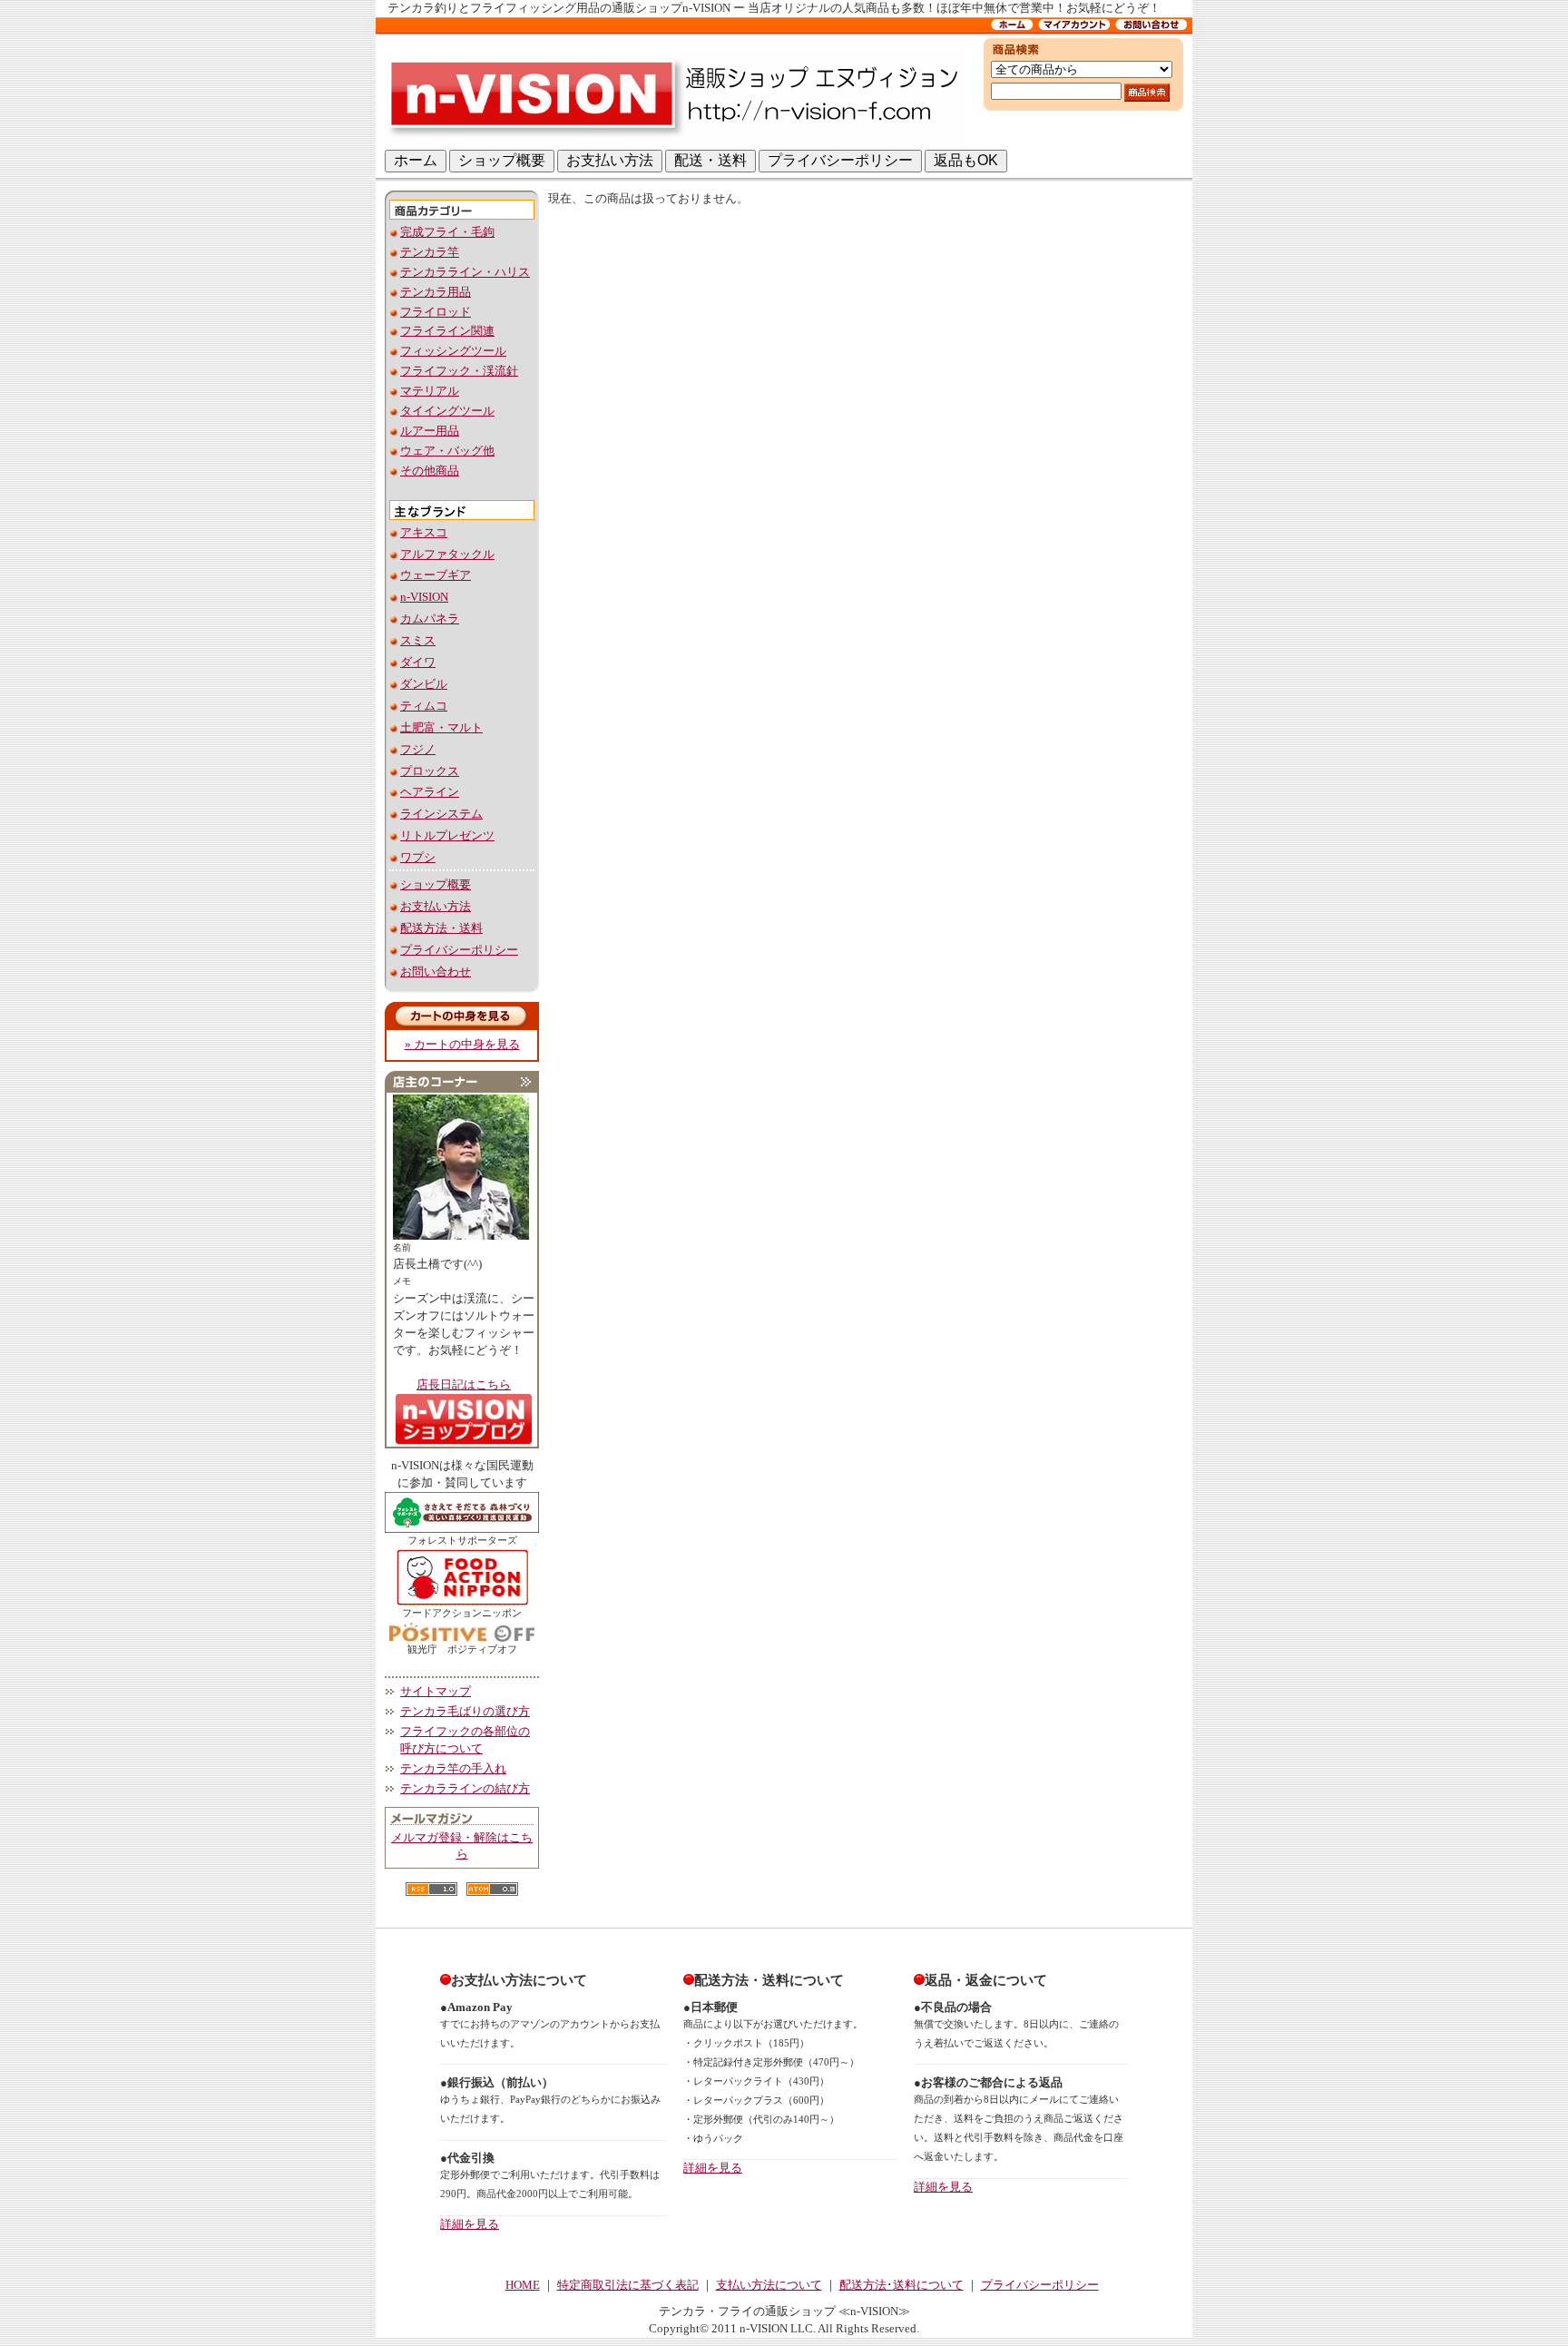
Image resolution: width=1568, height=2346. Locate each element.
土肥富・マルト (441, 728)
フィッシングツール (453, 351)
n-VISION (424, 597)
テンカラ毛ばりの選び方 (465, 1712)
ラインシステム (441, 814)
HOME (523, 2285)
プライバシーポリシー (459, 950)
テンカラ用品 (436, 292)
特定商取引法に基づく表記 (628, 2285)
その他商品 (430, 471)
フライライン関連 (447, 331)
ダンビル (424, 684)
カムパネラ (430, 619)
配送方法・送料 (441, 928)
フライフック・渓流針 (459, 371)
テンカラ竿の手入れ (453, 1769)
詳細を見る (470, 2224)
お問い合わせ (436, 972)
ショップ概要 (436, 885)
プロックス (430, 771)
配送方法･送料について (902, 2285)
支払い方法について (769, 2285)
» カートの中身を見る (462, 1045)
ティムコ (424, 706)
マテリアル (430, 391)
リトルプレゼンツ (447, 836)
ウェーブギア (436, 575)
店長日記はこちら (464, 1385)
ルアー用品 (430, 431)
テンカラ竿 (430, 252)
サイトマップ (436, 1692)
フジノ (418, 750)
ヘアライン (430, 792)
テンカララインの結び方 (465, 1789)
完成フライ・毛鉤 (447, 232)
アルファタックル (447, 555)
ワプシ (418, 858)
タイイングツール (447, 411)
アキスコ (424, 533)
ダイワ (418, 663)
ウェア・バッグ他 (447, 451)
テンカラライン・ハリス (465, 272)
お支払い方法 (436, 907)
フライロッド (436, 312)
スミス (418, 641)
